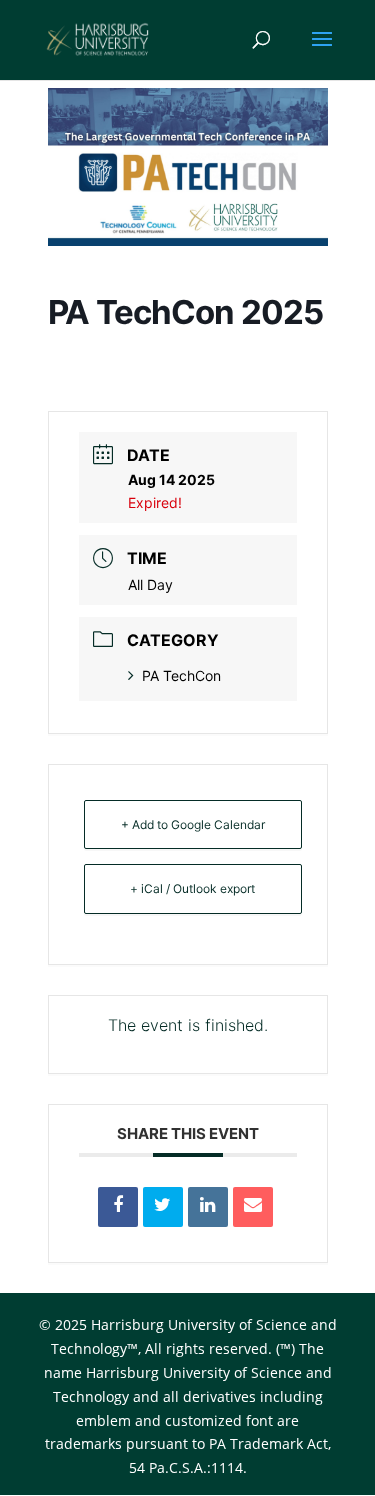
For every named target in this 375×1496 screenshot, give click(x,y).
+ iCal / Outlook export (192, 888)
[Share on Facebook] (118, 1207)
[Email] (253, 1207)
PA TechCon (181, 675)
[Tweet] (163, 1207)
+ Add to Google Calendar (193, 824)
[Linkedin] (208, 1207)
